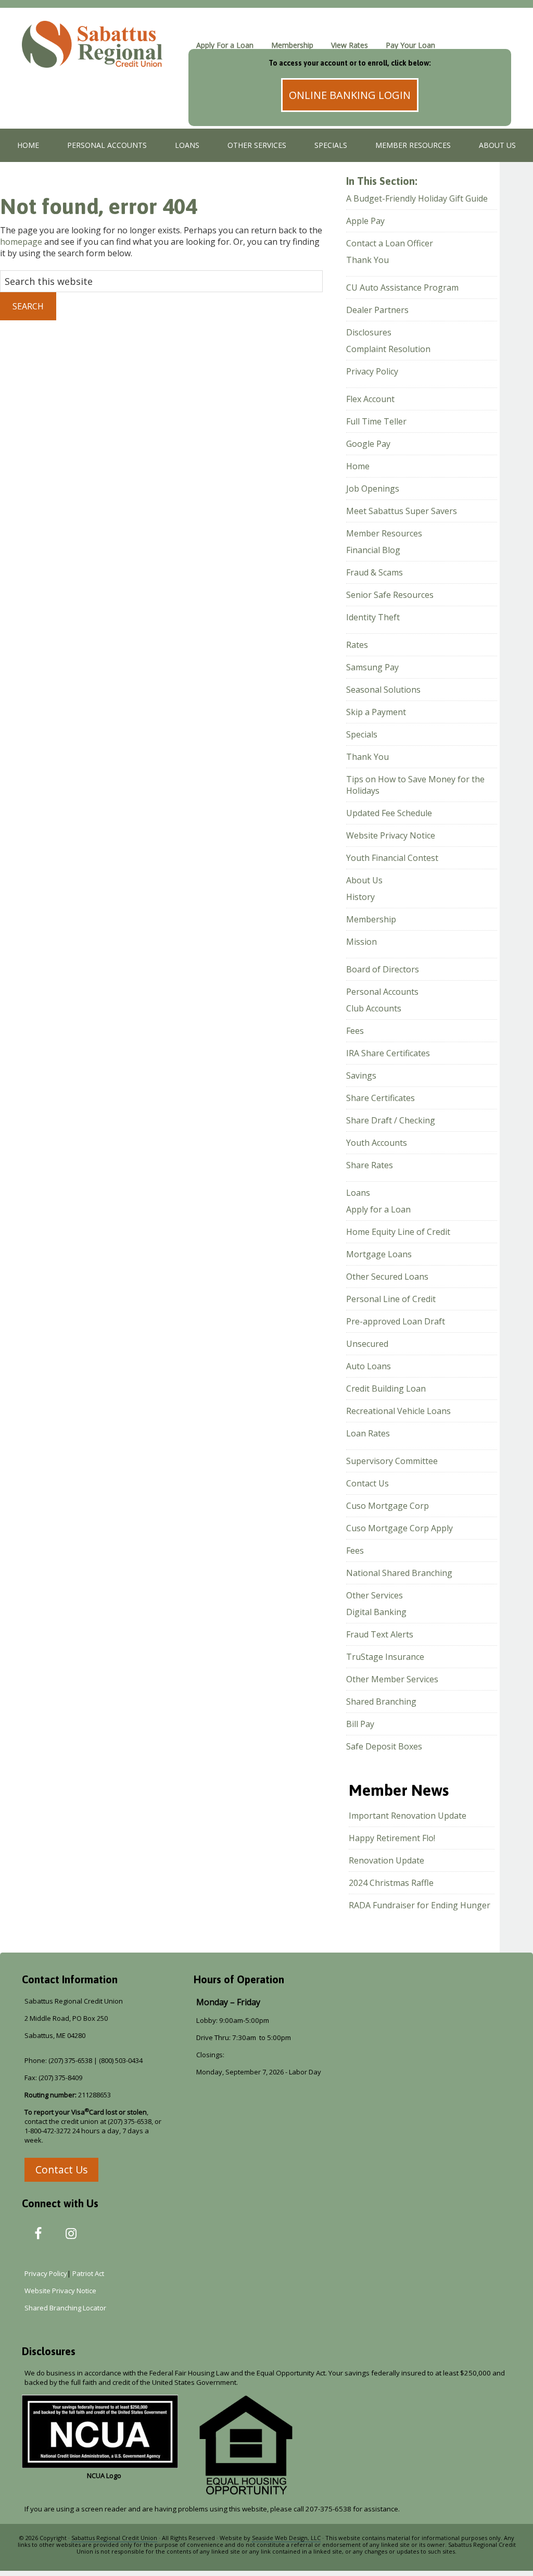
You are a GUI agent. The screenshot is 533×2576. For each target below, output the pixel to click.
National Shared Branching (399, 1573)
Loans (358, 1193)
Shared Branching (381, 1702)
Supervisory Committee (392, 1461)
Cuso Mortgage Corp (388, 1506)
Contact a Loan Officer (390, 243)
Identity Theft (373, 617)
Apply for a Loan (378, 1209)
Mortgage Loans (379, 1254)
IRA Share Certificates (388, 1053)
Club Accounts (374, 1008)
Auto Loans (369, 1366)
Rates (357, 645)
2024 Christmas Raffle (391, 1883)
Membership (371, 919)
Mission (361, 942)
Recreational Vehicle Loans (398, 1411)
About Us (364, 880)
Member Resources (384, 533)
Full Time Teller (376, 421)
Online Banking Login (350, 95)
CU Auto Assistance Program (402, 287)
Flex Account (370, 399)
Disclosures (369, 332)
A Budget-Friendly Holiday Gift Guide (417, 198)
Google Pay (368, 444)
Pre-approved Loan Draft (396, 1321)
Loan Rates (368, 1433)
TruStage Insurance (385, 1657)
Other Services (375, 1595)
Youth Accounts (377, 1143)
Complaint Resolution (388, 349)
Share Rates (370, 1165)
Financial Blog (373, 550)
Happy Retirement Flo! (392, 1838)
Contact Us (367, 1483)
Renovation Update (386, 1860)
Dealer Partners (377, 310)
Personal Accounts (382, 992)
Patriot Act (90, 2273)
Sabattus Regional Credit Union (100, 55)
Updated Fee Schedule (389, 813)
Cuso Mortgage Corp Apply (399, 1528)
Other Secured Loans (387, 1277)
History (360, 897)
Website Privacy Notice (391, 835)
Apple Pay (365, 221)
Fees (355, 1031)
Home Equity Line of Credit (398, 1232)
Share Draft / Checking (391, 1120)
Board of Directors (383, 969)
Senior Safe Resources (390, 595)
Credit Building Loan (386, 1389)
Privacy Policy (372, 371)
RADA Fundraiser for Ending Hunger (420, 1905)
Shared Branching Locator (65, 2308)
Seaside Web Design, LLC (286, 2538)
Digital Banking (376, 1612)
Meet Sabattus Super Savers (402, 511)
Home (358, 466)
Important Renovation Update (408, 1816)
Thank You (367, 260)
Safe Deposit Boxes (384, 1746)
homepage (21, 242)
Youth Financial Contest (392, 858)
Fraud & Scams (375, 572)
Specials (362, 734)
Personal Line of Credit (391, 1299)
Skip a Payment (376, 712)
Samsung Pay (372, 667)
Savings (361, 1076)
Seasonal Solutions (383, 690)
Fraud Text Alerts (380, 1634)
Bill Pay (360, 1724)
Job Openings (373, 489)
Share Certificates (380, 1098)
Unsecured (367, 1344)
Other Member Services (392, 1679)
